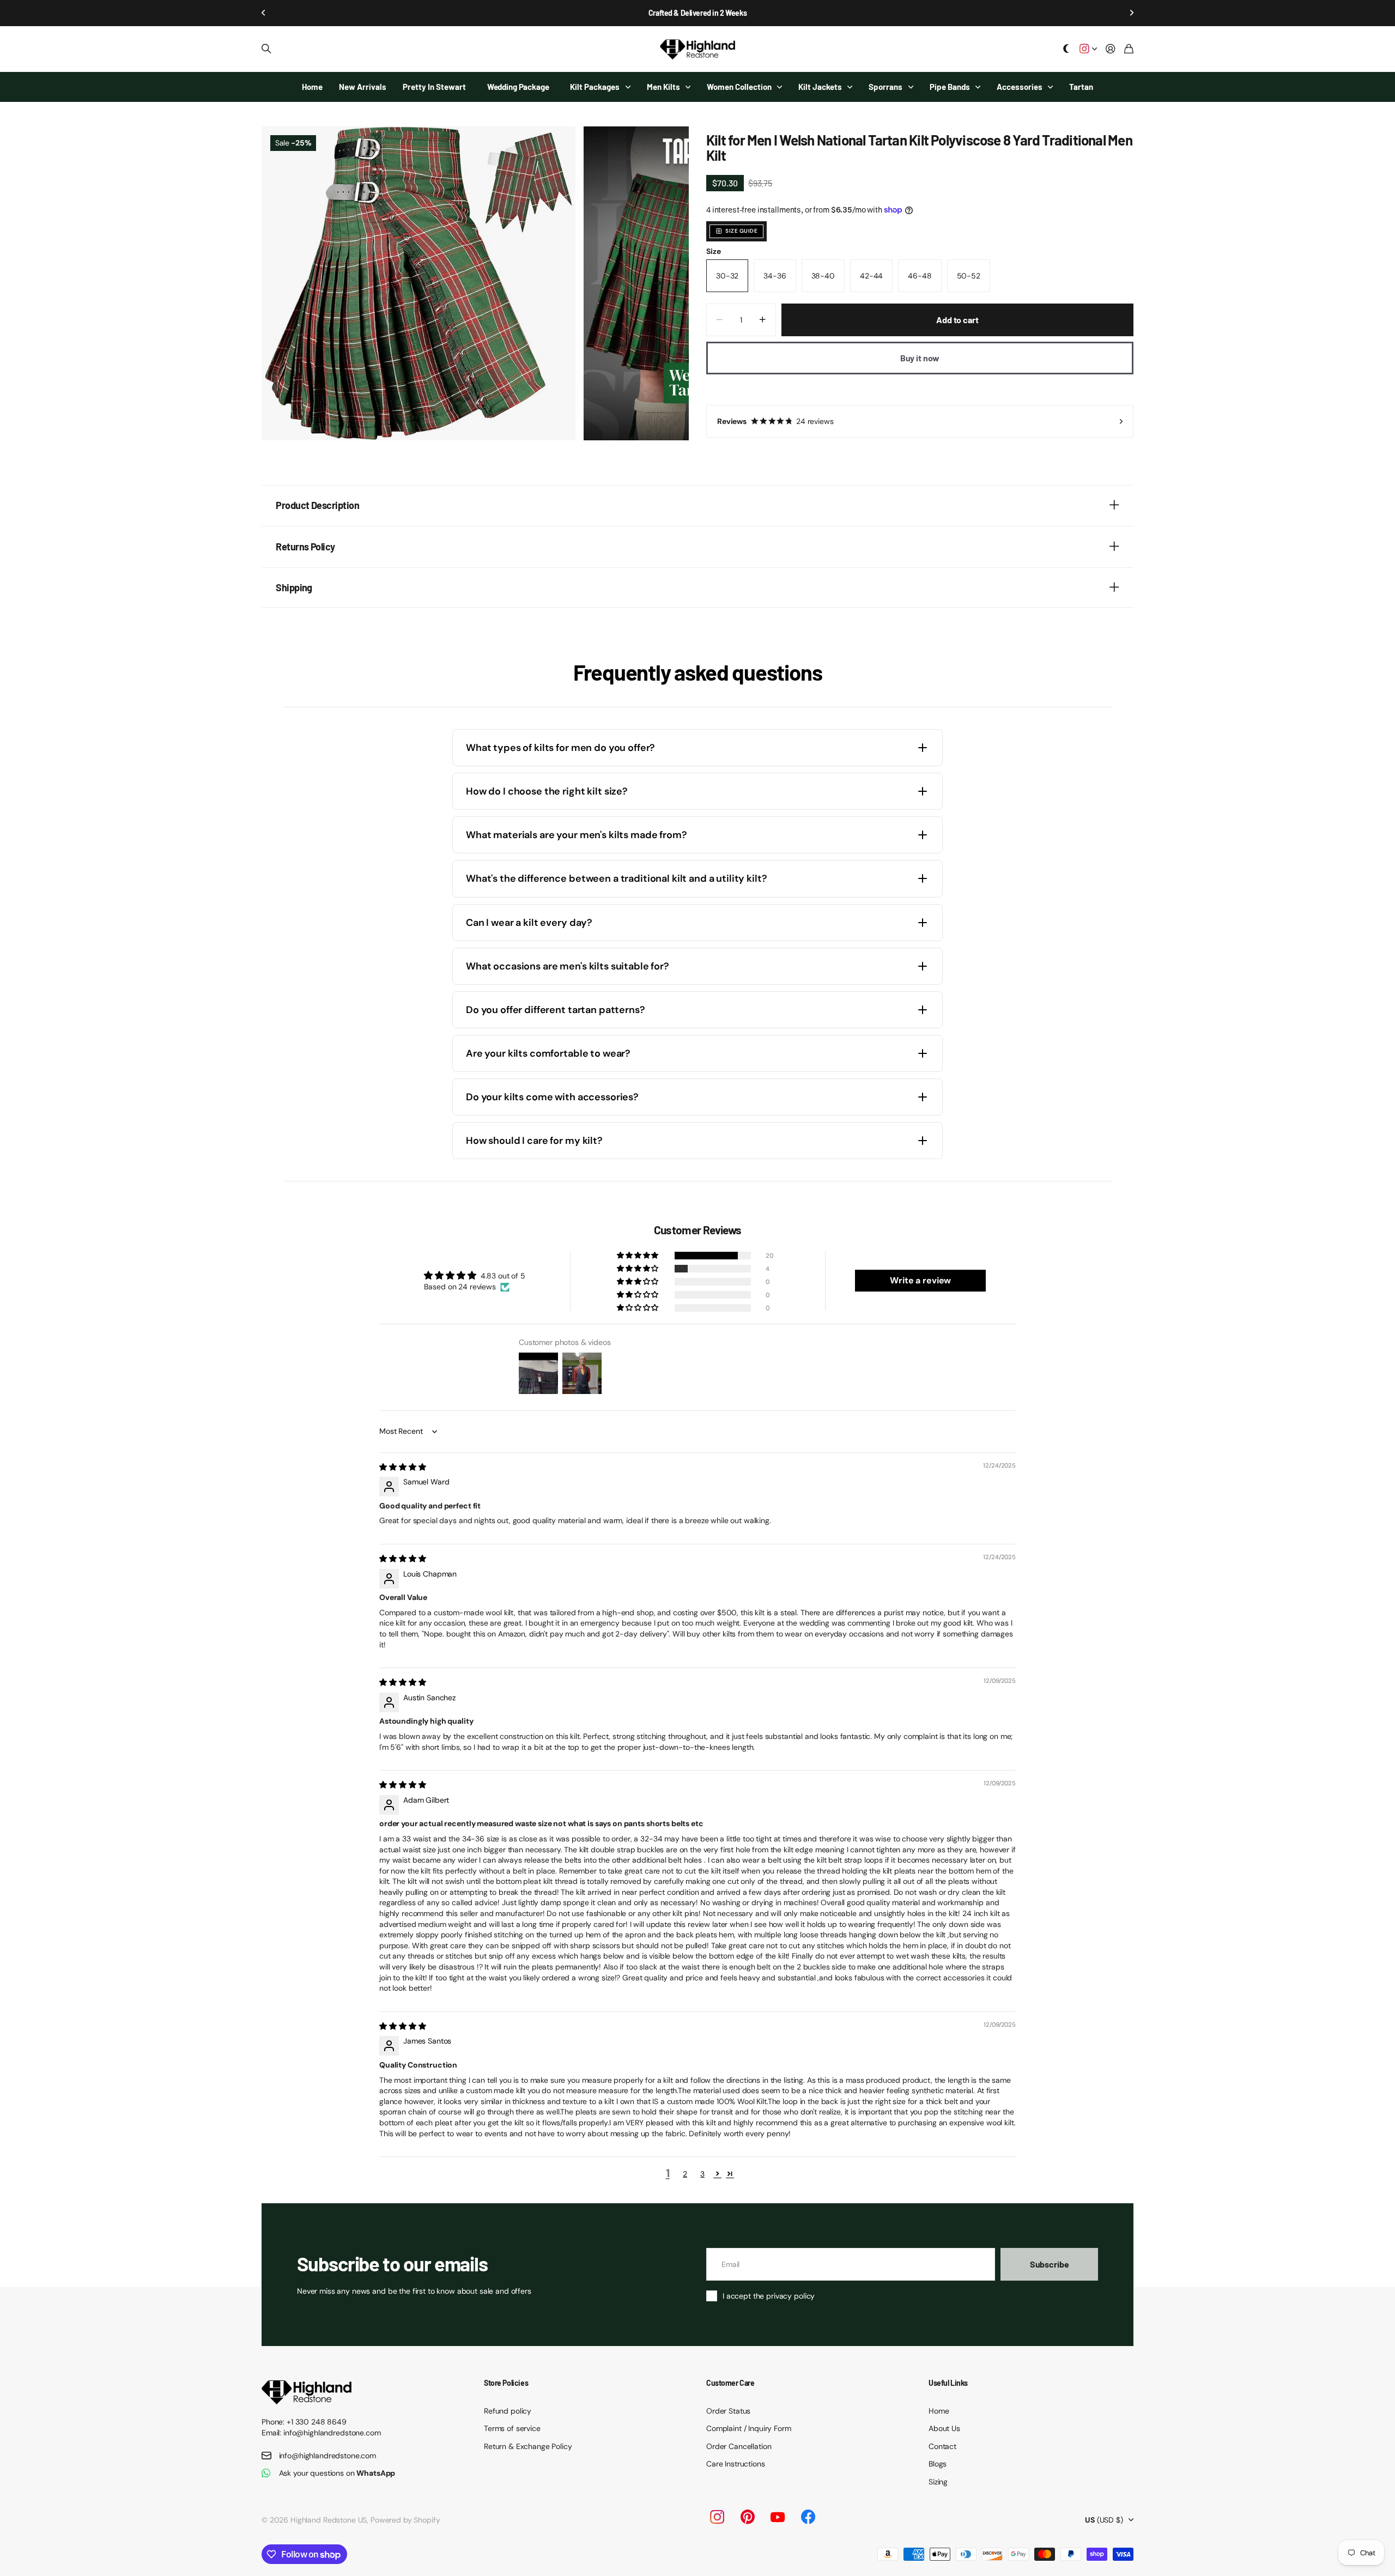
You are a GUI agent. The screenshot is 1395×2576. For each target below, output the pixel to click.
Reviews (775, 421)
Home (312, 87)
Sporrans (885, 87)
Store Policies (506, 2383)
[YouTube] (778, 2517)
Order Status (728, 2411)
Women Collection (739, 87)
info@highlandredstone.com (328, 2456)
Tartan (1081, 87)
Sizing (938, 2482)
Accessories (1020, 87)
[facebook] (808, 2517)
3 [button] (702, 2174)
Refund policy (508, 2411)
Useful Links (948, 2383)
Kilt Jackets (820, 87)
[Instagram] (717, 2517)
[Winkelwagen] (1129, 49)
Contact (942, 2446)
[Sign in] (1111, 49)
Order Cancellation (739, 2446)
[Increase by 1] (763, 320)
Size (713, 251)
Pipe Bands (950, 87)
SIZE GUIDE (741, 231)
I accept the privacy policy (769, 2296)
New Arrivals (363, 87)
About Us (944, 2428)
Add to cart (957, 320)
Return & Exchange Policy (528, 2446)
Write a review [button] (920, 1280)
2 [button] (685, 2174)
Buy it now (920, 358)
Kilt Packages (595, 87)
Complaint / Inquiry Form (749, 2428)
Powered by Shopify (405, 2520)
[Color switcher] (1066, 49)
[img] (402, 1467)
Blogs (938, 2464)
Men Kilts (663, 87)
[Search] (266, 49)
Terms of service (512, 2428)
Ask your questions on (337, 2473)
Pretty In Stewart (434, 87)
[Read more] (1088, 49)
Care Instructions (736, 2464)
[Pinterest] (748, 2517)
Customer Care (730, 2383)
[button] (264, 13)
